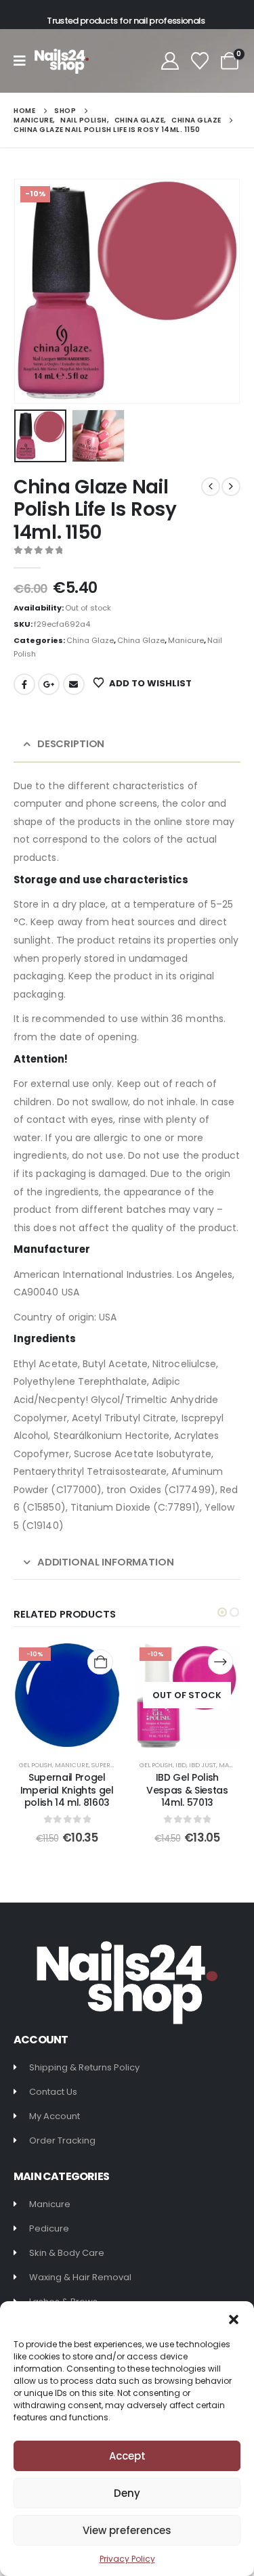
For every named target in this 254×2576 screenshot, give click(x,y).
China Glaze (90, 640)
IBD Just (203, 1765)
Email (74, 684)
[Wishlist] (200, 61)
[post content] (67, 1695)
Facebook (24, 684)
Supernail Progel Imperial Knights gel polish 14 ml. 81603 (67, 1790)
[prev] (211, 487)
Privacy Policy (127, 2559)
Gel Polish (36, 1765)
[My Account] (170, 61)
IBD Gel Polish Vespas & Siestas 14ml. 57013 (187, 1790)
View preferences (127, 2530)
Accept (127, 2456)
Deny (127, 2493)
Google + (49, 684)
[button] (234, 2318)
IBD (181, 1765)
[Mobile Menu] (24, 61)
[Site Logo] (62, 61)
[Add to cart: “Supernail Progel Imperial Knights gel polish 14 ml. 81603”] (100, 1662)
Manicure (186, 640)
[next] (231, 487)
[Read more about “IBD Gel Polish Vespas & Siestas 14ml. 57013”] (220, 1662)
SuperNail (108, 1765)
